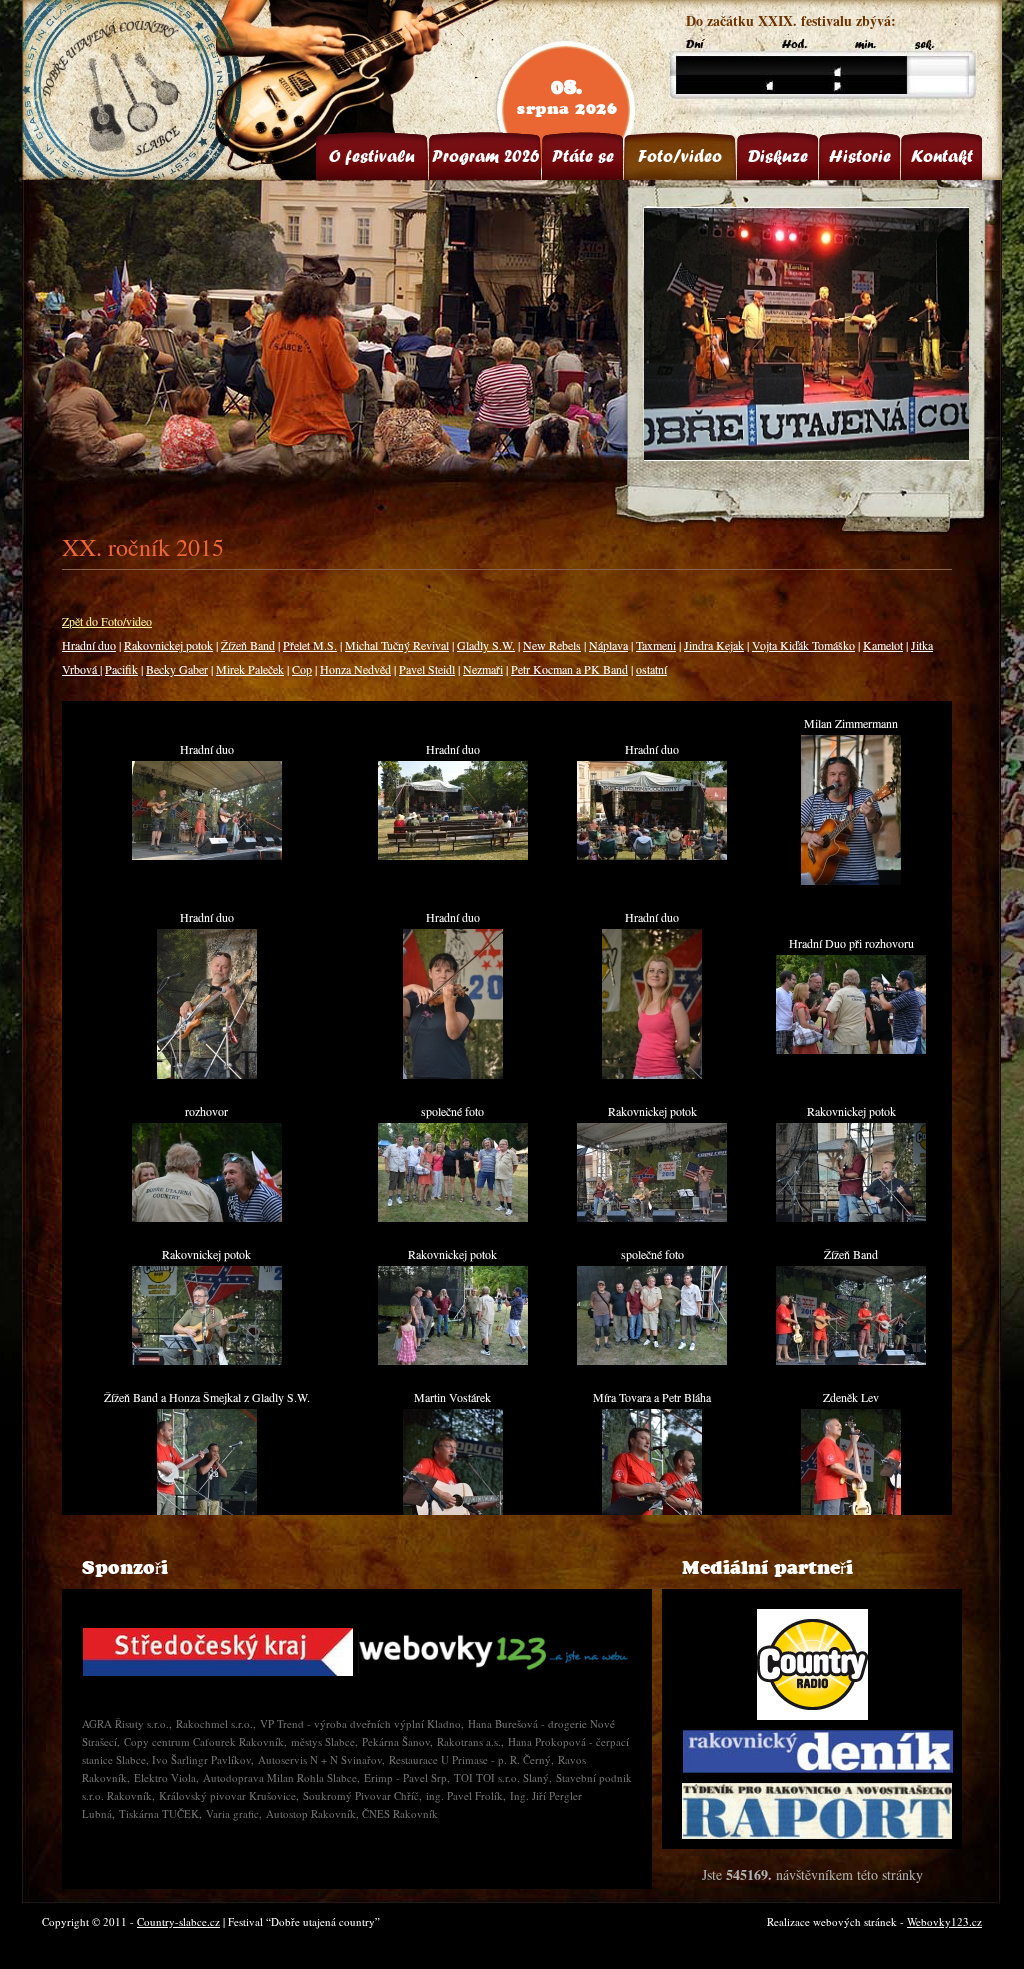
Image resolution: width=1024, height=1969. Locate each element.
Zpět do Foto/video (107, 621)
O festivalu (372, 156)
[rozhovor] (207, 1217)
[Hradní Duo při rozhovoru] (851, 1049)
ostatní (651, 669)
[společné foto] (453, 1217)
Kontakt (942, 156)
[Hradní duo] (207, 855)
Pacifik (121, 669)
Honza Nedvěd (355, 669)
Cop (302, 669)
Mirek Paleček (250, 669)
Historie (860, 156)
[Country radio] (812, 1664)
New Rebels (552, 645)
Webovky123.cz (944, 1921)
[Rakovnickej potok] (652, 1217)
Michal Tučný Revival (397, 645)
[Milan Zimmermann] (851, 880)
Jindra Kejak (714, 645)
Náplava (608, 645)
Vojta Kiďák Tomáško (803, 645)
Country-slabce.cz (178, 1921)
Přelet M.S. (310, 645)
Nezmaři (483, 669)
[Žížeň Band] (851, 1360)
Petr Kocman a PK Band (569, 669)
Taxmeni (656, 645)
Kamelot (883, 645)
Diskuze (778, 156)
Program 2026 (485, 156)
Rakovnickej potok (168, 645)
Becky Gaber (177, 669)
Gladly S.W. (486, 645)
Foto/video (680, 156)
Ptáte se (583, 156)
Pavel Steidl (427, 669)
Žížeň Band (248, 645)
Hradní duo (89, 645)
